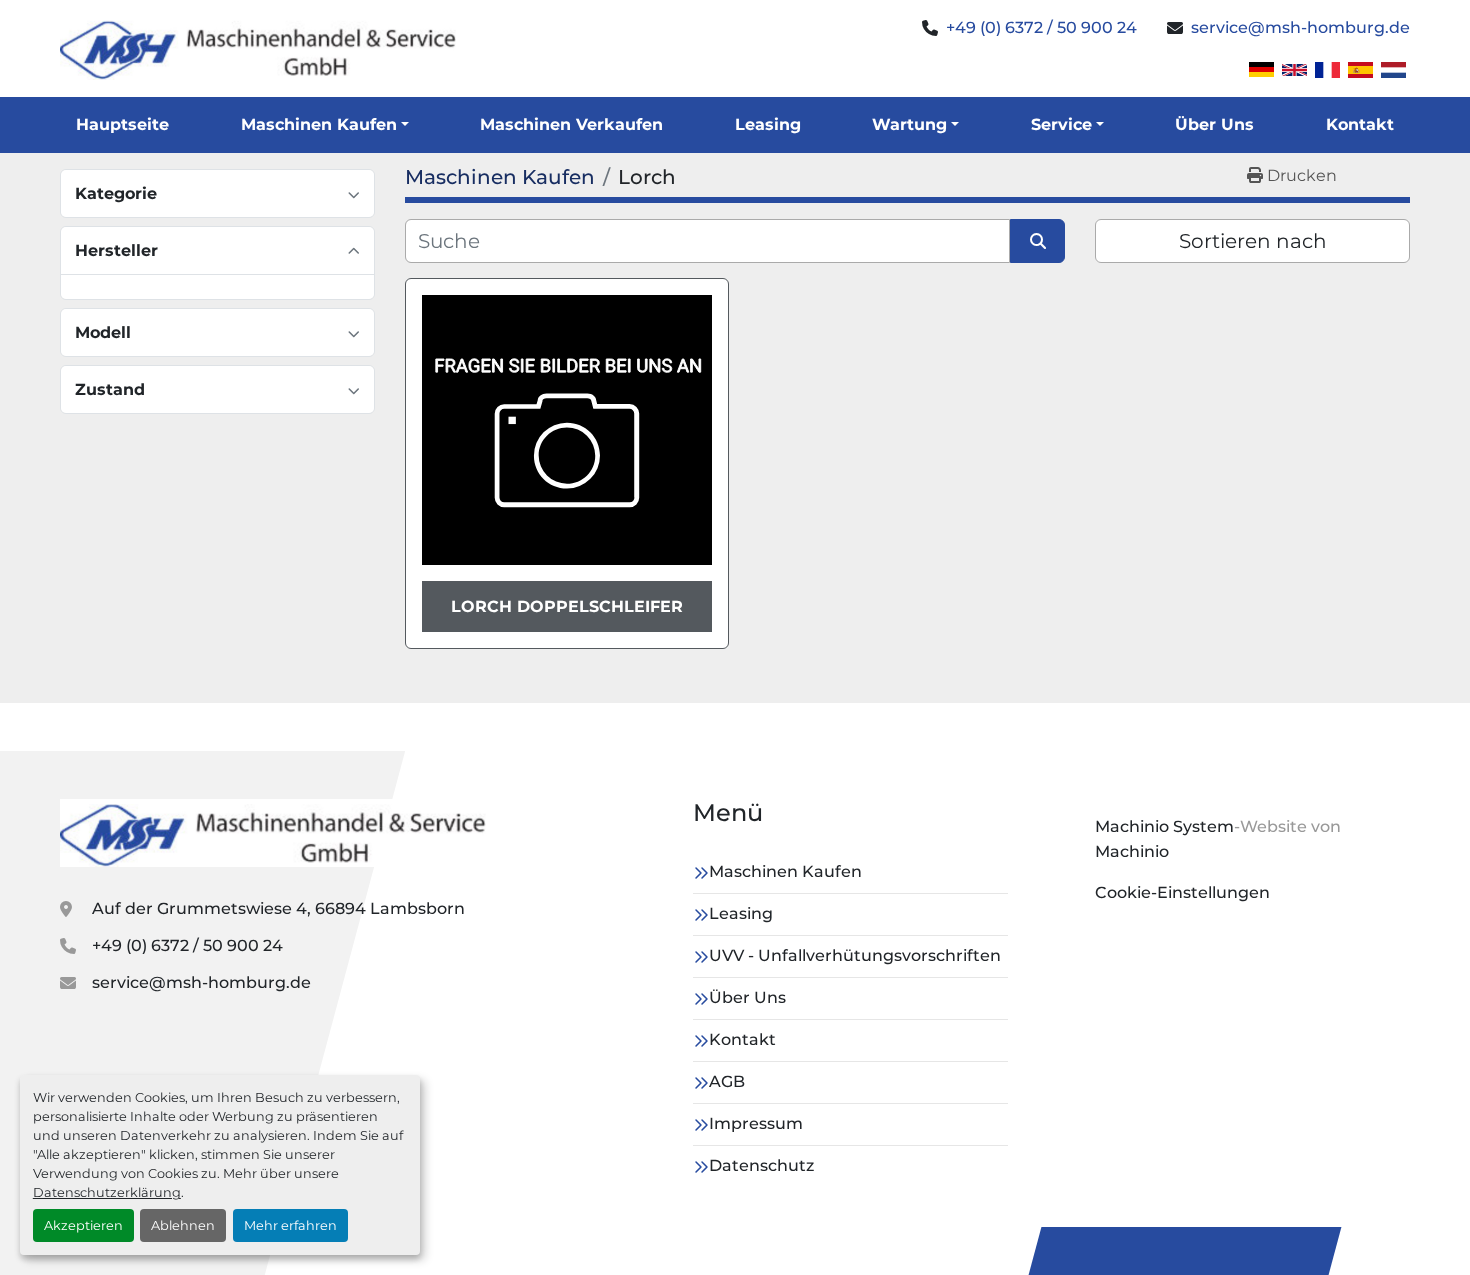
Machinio (1132, 851)
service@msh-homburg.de (1300, 27)
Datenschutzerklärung (107, 1192)
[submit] (1037, 241)
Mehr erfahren (290, 1225)
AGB (727, 1081)
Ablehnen (183, 1225)
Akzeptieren (83, 1225)
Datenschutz (761, 1165)
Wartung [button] (909, 124)
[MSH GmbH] (275, 833)
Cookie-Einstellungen (1182, 892)
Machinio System (1164, 826)
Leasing (768, 124)
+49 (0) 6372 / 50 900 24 (1041, 27)
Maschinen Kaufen (319, 124)
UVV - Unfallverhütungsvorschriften (855, 955)
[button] (325, 125)
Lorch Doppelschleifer (567, 606)
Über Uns (1214, 124)
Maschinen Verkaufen (571, 124)
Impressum (756, 1123)
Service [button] (1061, 124)
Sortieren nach (1253, 241)
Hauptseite (122, 124)
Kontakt (1360, 124)
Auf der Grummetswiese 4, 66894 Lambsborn (278, 908)
